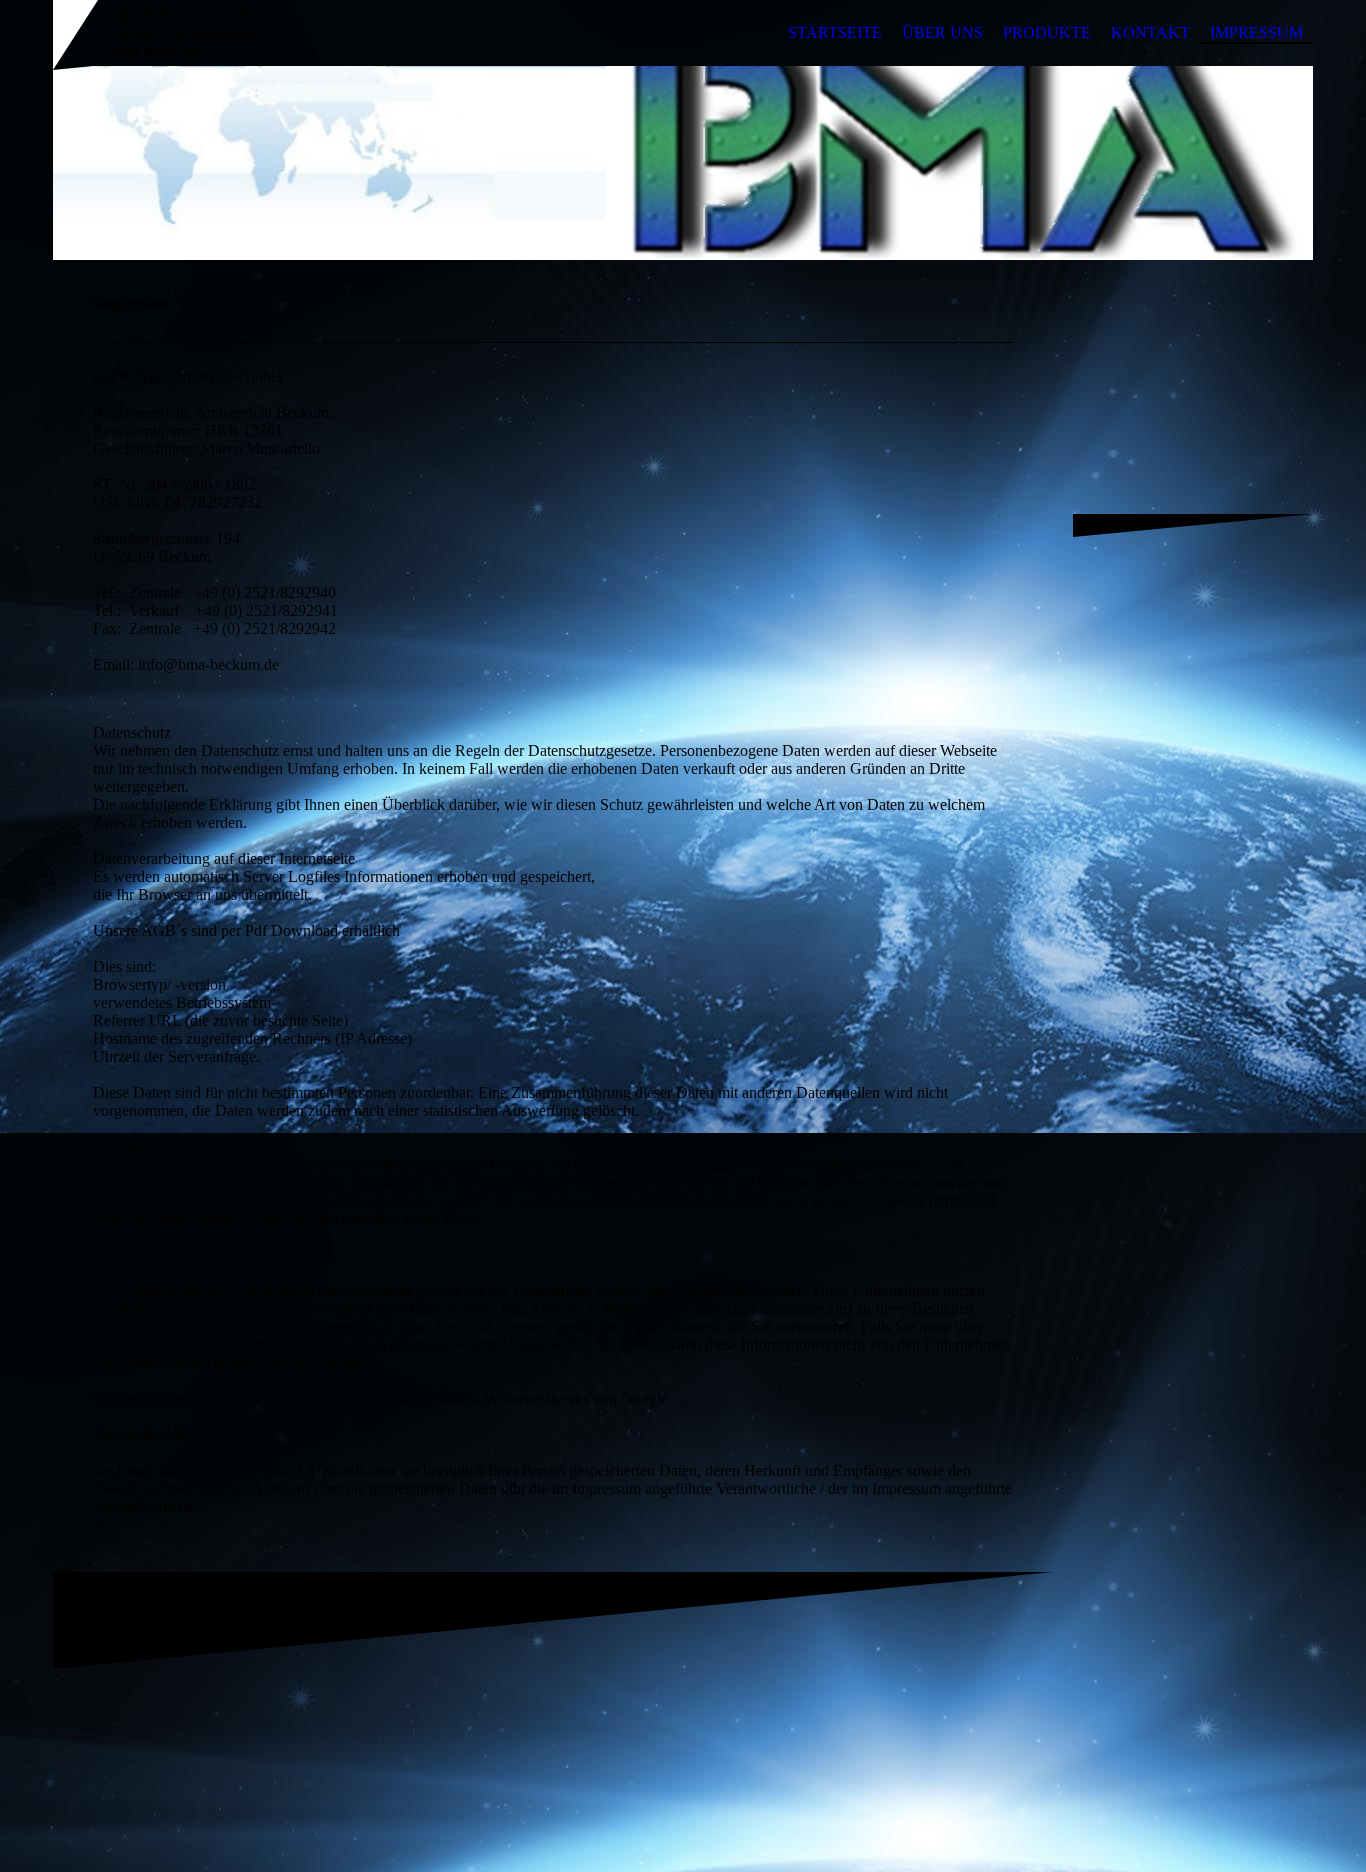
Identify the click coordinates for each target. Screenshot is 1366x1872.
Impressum (1256, 32)
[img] (683, 163)
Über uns (942, 32)
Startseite (835, 32)
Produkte (1047, 32)
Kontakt (1150, 32)
